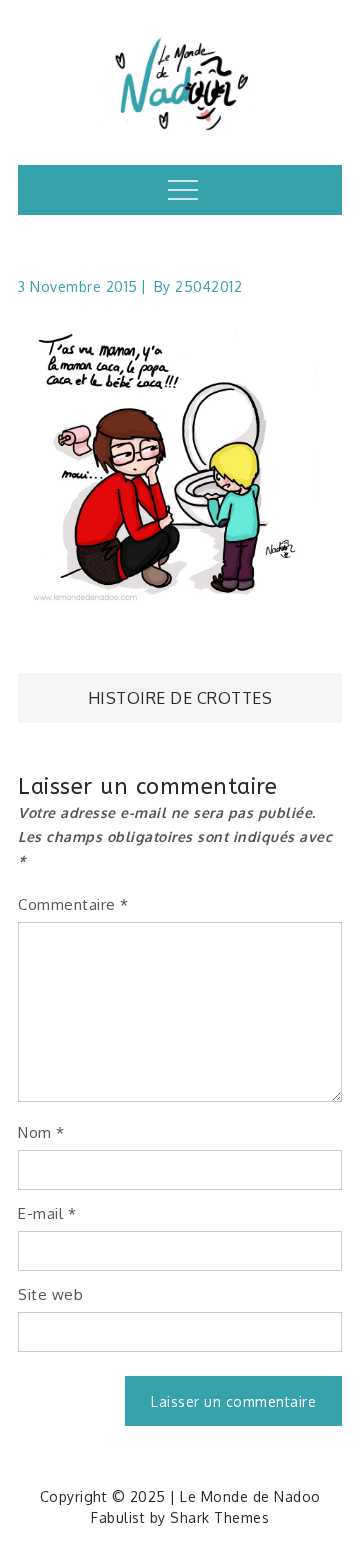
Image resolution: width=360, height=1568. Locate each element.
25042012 (208, 286)
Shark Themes (219, 1517)
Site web (50, 1294)
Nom (41, 1132)
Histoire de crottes (180, 698)
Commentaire (73, 904)
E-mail (47, 1213)
